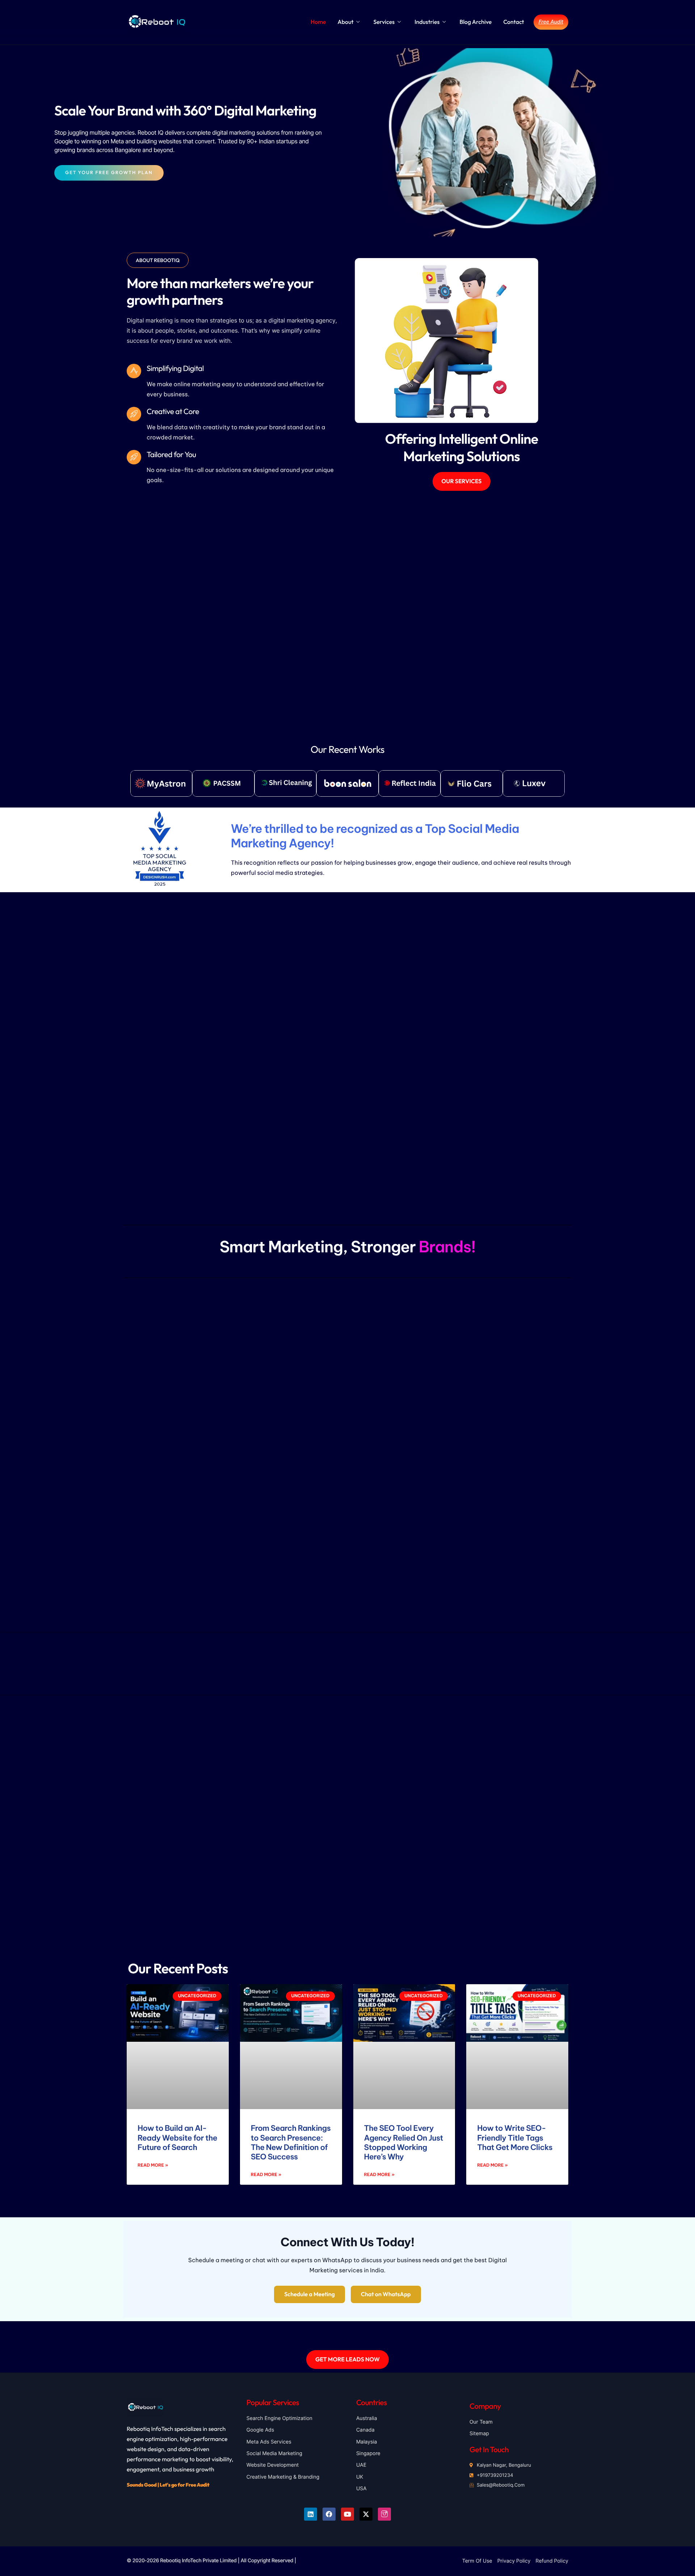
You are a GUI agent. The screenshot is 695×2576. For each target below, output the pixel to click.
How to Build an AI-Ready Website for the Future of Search (177, 2138)
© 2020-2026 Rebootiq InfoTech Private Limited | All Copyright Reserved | (211, 2561)
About (346, 22)
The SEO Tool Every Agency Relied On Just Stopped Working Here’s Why (404, 2142)
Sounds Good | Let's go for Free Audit (168, 2485)
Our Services (462, 481)
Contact (513, 22)
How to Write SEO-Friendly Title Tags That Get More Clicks (515, 2138)
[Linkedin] (311, 2514)
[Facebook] (329, 2514)
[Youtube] (347, 2514)
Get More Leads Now (347, 2360)
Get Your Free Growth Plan (109, 173)
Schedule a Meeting (309, 2294)
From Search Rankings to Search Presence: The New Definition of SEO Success (291, 2142)
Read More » (153, 2165)
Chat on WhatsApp (386, 2294)
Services (384, 22)
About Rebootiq (158, 260)
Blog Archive (475, 22)
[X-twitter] (366, 2514)
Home (318, 22)
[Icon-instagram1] (384, 2514)
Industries (427, 22)
